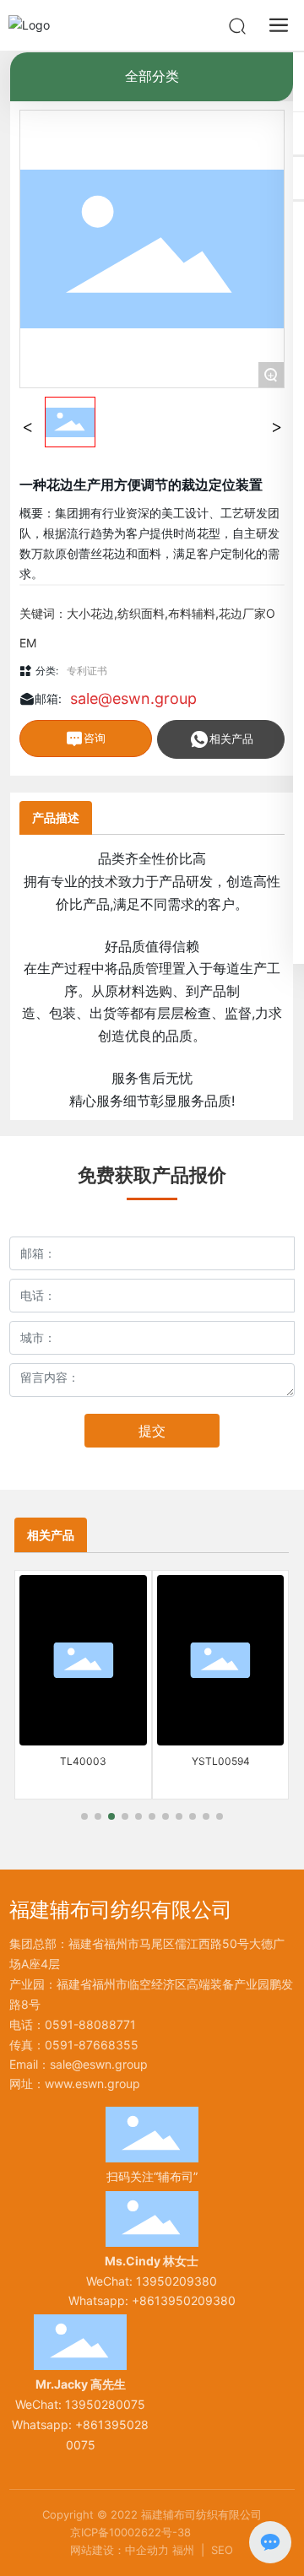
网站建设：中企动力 (119, 2550)
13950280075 (105, 2404)
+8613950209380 (184, 2300)
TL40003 (83, 1761)
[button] (84, 1816)
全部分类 (152, 76)
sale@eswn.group (133, 698)
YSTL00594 (221, 1761)
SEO (222, 2550)
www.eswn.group (92, 2084)
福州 (183, 2550)
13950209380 (176, 2281)
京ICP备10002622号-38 (130, 2532)
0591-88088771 (90, 2024)
